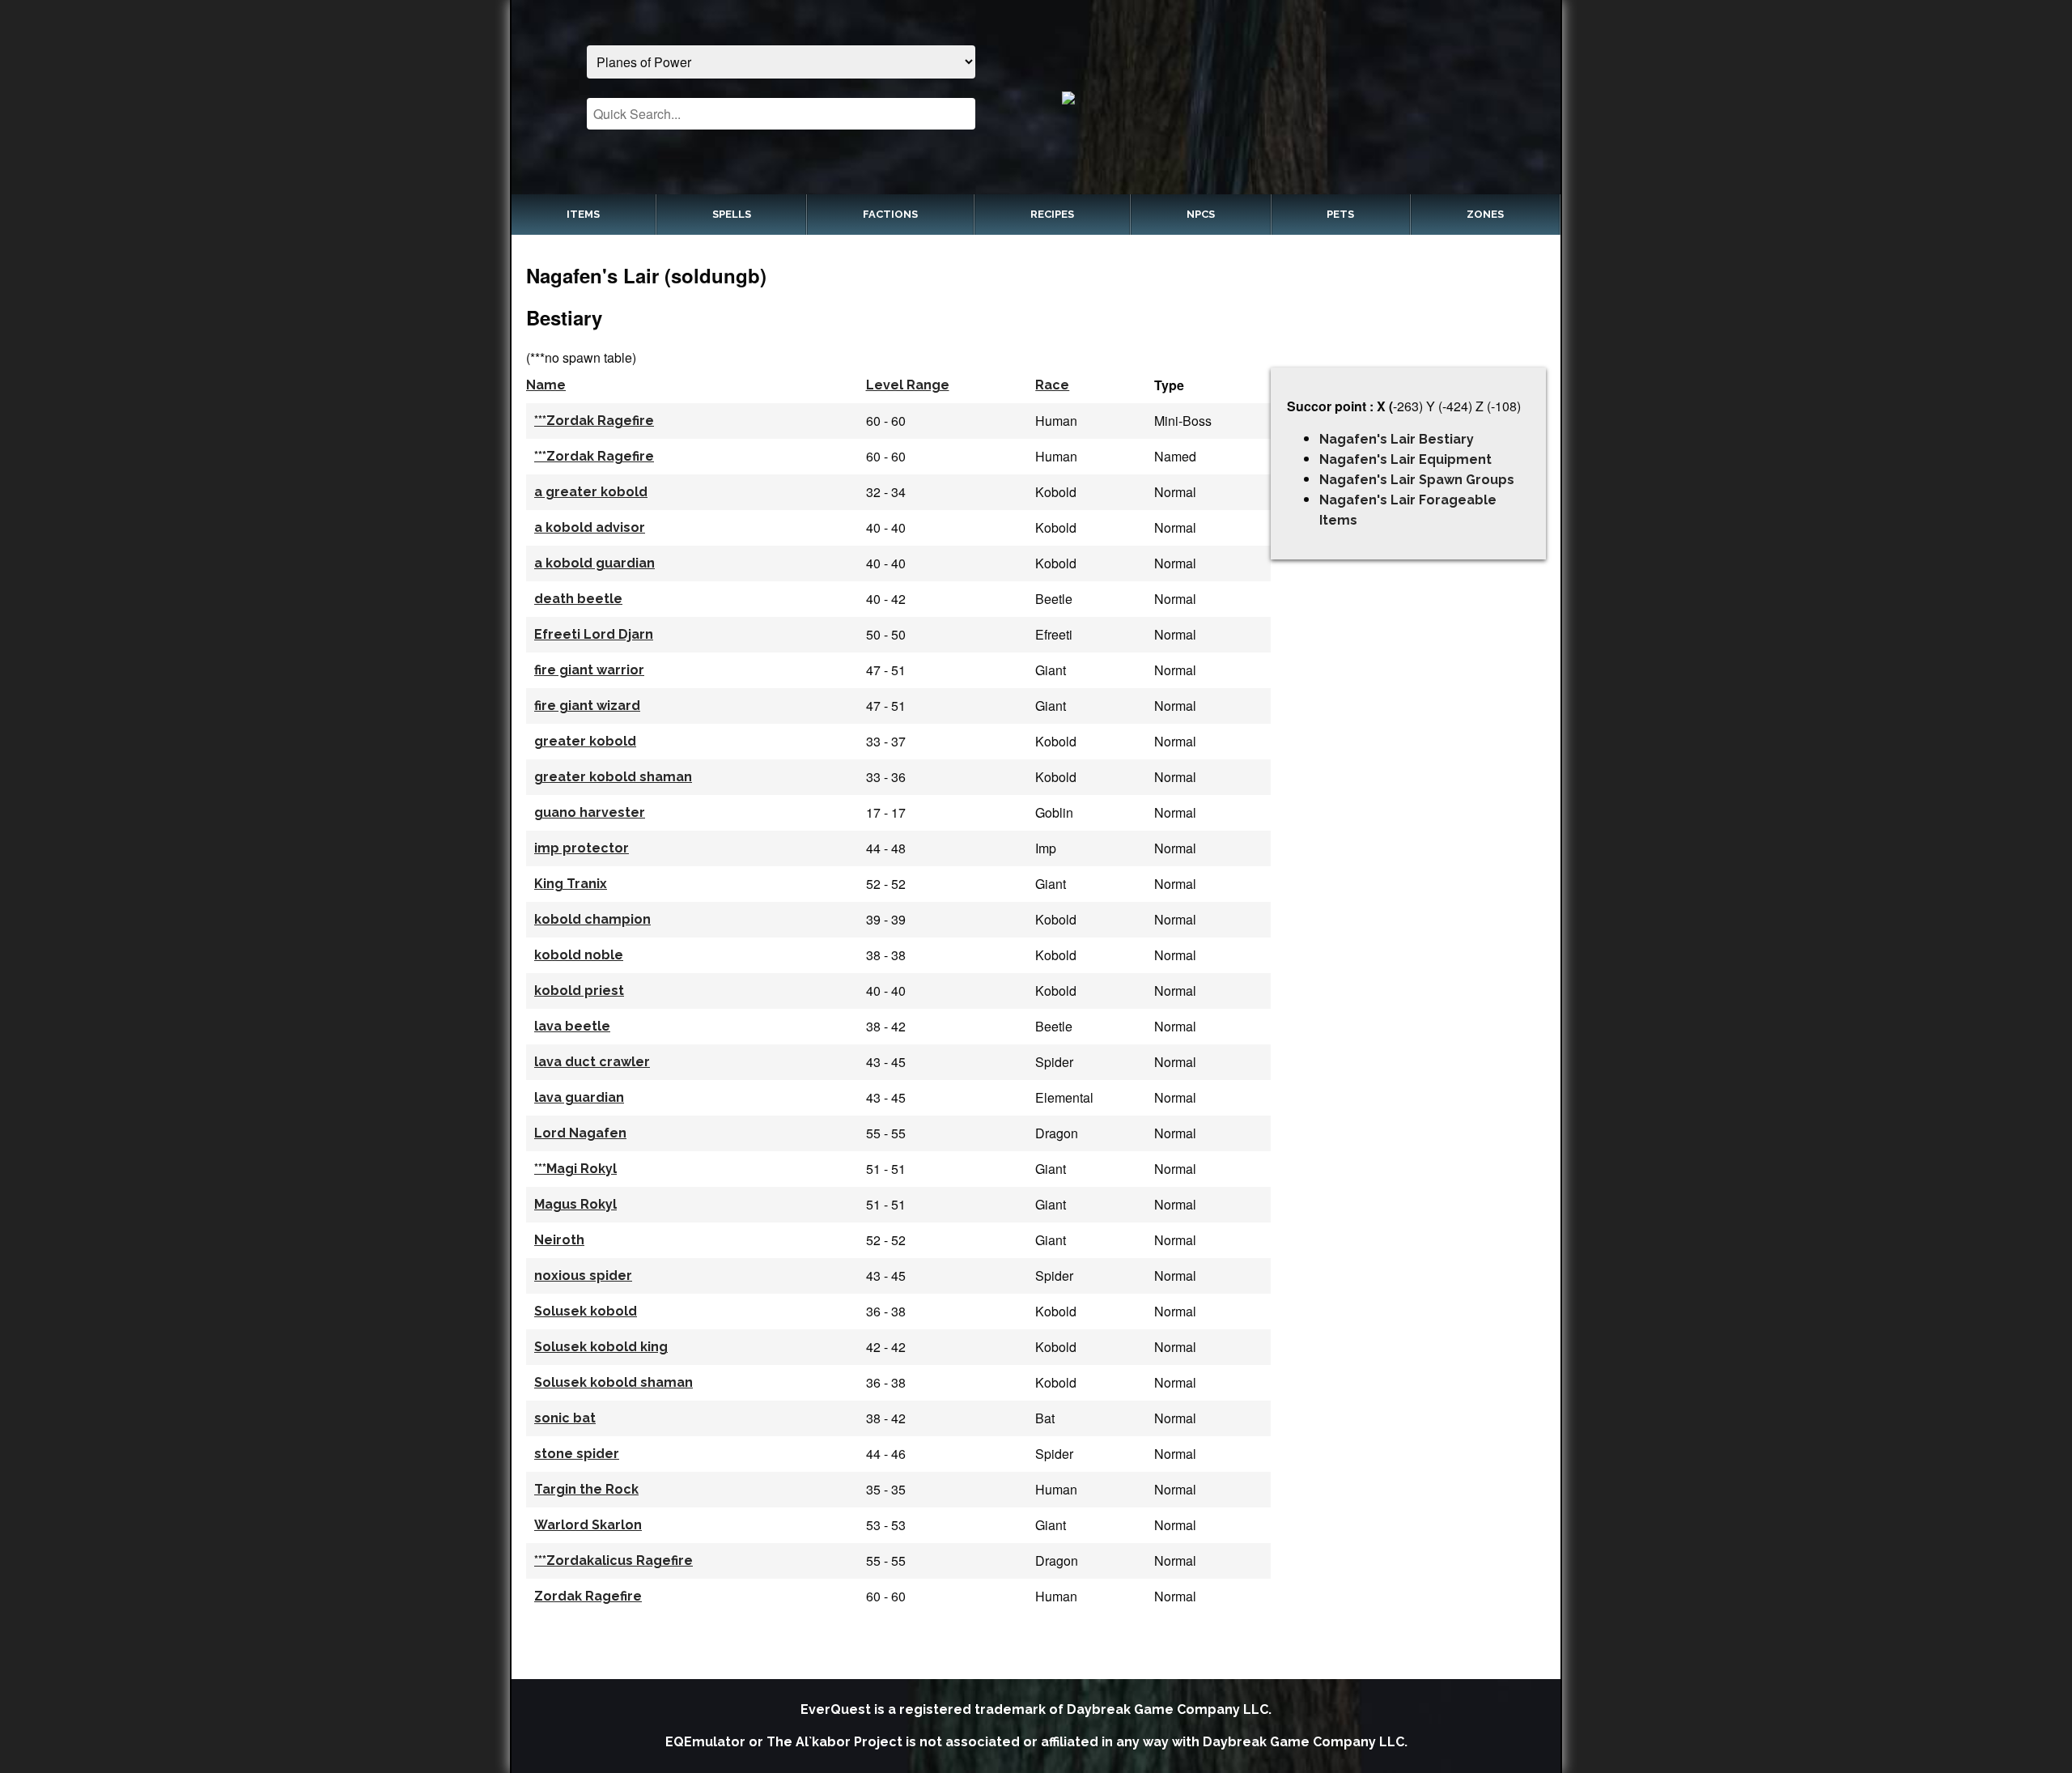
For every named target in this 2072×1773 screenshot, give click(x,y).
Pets (1340, 214)
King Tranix (571, 884)
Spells (732, 214)
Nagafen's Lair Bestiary (1397, 439)
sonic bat (565, 1418)
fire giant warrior (589, 670)
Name (546, 385)
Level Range (908, 385)
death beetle (578, 599)
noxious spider (583, 1276)
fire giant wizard (587, 706)
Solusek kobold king (601, 1347)
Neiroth (559, 1240)
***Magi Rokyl (575, 1169)
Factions (890, 214)
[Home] (1291, 97)
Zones (1485, 214)
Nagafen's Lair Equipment (1405, 459)
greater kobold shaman (613, 777)
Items (583, 214)
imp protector (582, 848)
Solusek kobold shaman (614, 1382)
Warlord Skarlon (588, 1525)
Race (1052, 385)
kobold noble (579, 955)
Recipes (1052, 214)
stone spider (577, 1454)
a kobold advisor (590, 527)
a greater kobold (591, 492)
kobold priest (579, 991)
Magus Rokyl (575, 1204)
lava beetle (572, 1026)
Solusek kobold (586, 1311)
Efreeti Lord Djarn (594, 634)
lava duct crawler (592, 1062)
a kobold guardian (594, 563)
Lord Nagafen (580, 1133)
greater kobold (585, 741)
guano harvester (590, 812)
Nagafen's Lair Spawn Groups (1417, 480)
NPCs (1201, 214)
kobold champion (592, 919)
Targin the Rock (586, 1489)
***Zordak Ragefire (594, 421)
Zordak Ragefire (588, 1596)
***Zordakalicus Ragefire (614, 1560)
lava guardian (579, 1097)
